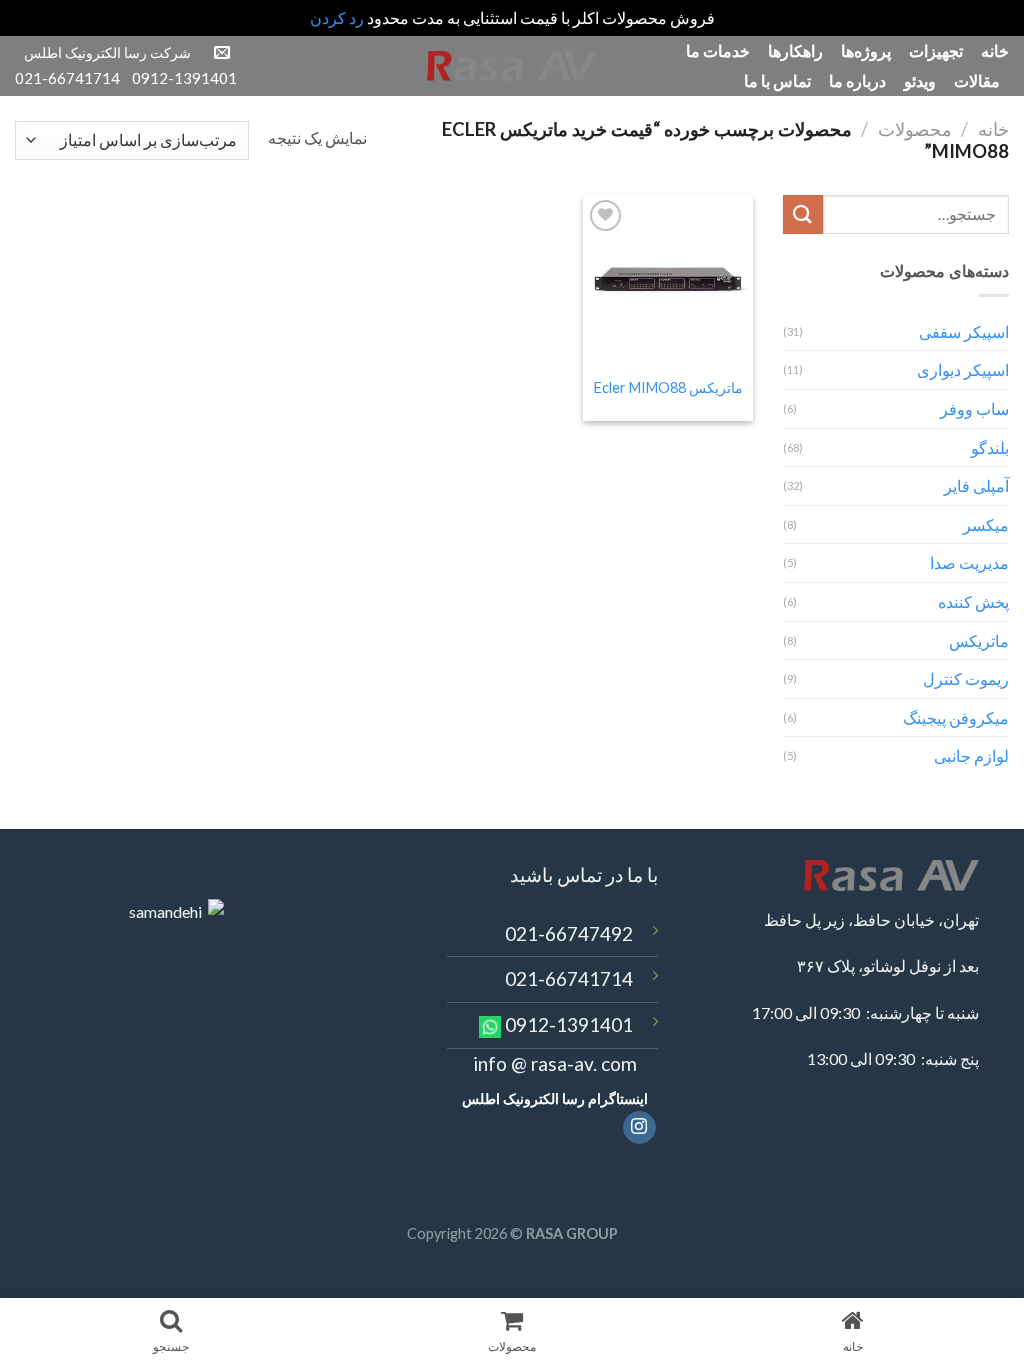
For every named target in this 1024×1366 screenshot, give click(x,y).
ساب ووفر (974, 408)
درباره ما (857, 80)
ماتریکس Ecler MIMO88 (668, 387)
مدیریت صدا (969, 562)
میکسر (986, 524)
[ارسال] (803, 214)
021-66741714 (569, 978)
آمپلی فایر (976, 485)
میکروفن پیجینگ (956, 717)
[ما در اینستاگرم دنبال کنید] (639, 1128)
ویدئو (920, 80)
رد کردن (337, 17)
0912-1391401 (569, 1024)
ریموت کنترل (966, 678)
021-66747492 (569, 933)
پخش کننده (973, 601)
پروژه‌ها (866, 50)
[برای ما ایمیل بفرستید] (222, 53)
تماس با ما (777, 80)
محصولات (915, 129)
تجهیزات (936, 50)
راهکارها (795, 50)
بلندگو (990, 447)
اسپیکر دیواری (963, 369)
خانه (995, 50)
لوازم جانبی (971, 755)
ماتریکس (979, 640)
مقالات (977, 80)
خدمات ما (718, 50)
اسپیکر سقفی (964, 331)
